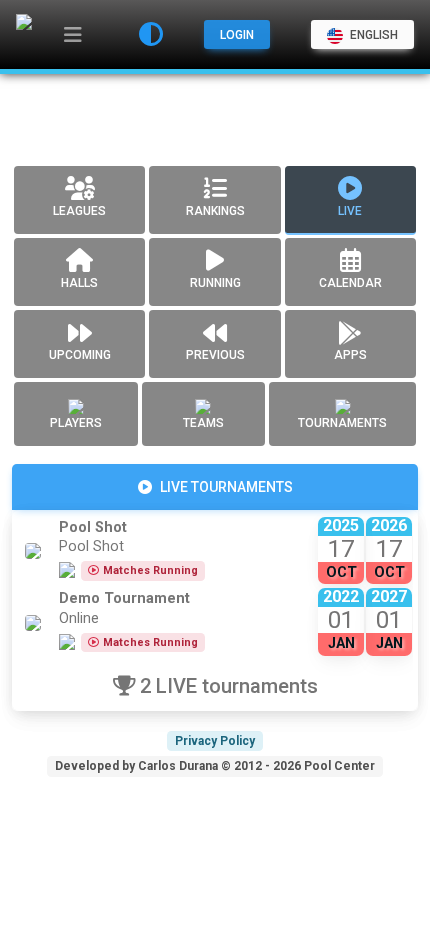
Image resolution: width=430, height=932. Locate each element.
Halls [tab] (79, 283)
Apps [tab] (350, 355)
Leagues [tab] (79, 211)
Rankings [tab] (215, 211)
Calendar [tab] (350, 283)
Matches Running (150, 570)
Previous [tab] (215, 355)
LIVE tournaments (226, 487)
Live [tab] (350, 211)
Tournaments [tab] (342, 423)
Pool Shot (93, 527)
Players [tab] (76, 423)
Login (237, 35)
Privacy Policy (215, 741)
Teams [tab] (203, 423)
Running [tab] (215, 283)
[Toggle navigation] (73, 35)
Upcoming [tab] (80, 355)
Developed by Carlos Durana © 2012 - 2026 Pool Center (215, 766)
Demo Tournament (124, 598)
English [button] (372, 35)
